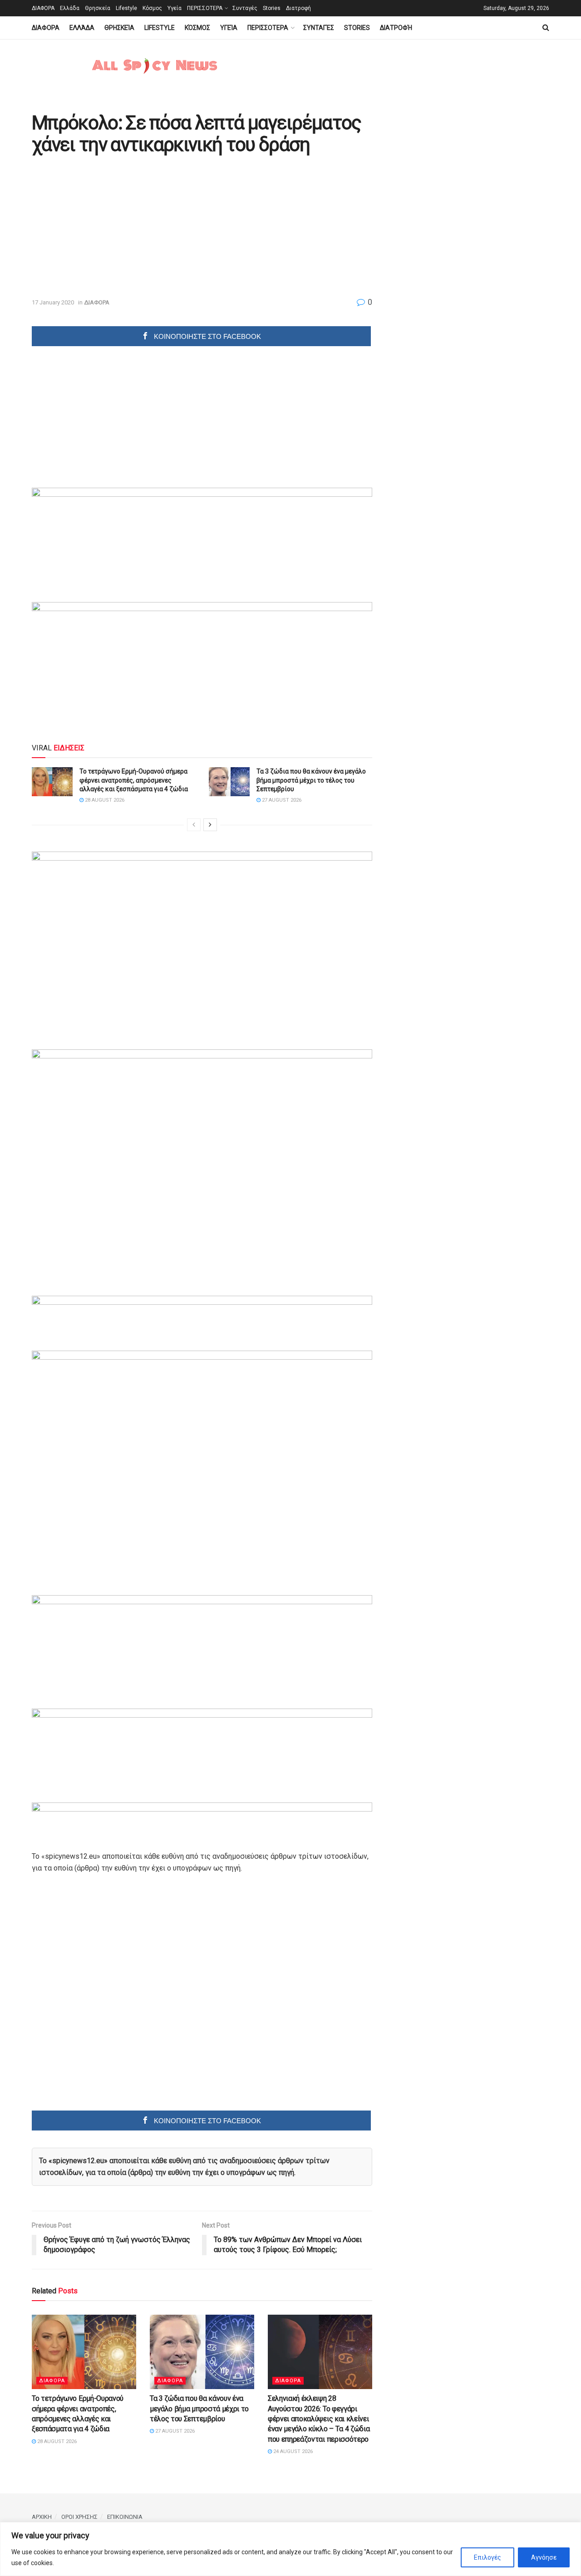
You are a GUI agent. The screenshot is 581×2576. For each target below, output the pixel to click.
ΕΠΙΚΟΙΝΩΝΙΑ (125, 2517)
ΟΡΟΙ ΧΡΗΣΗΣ (79, 2517)
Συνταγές (245, 8)
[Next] (210, 825)
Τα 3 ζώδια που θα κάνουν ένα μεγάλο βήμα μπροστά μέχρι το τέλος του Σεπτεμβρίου (311, 780)
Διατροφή (298, 8)
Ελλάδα (70, 8)
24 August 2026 (292, 2451)
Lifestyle (126, 8)
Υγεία (175, 8)
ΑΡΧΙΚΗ (42, 2517)
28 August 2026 (104, 800)
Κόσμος (152, 8)
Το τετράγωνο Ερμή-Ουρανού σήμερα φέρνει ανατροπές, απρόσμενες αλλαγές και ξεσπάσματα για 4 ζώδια (134, 780)
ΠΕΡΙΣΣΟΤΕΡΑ (205, 8)
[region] (290, 2549)
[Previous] (194, 825)
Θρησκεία (98, 8)
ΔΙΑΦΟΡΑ (43, 8)
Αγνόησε (544, 2557)
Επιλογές (487, 2557)
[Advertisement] (108, 227)
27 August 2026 (281, 800)
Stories (272, 8)
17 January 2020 (53, 302)
